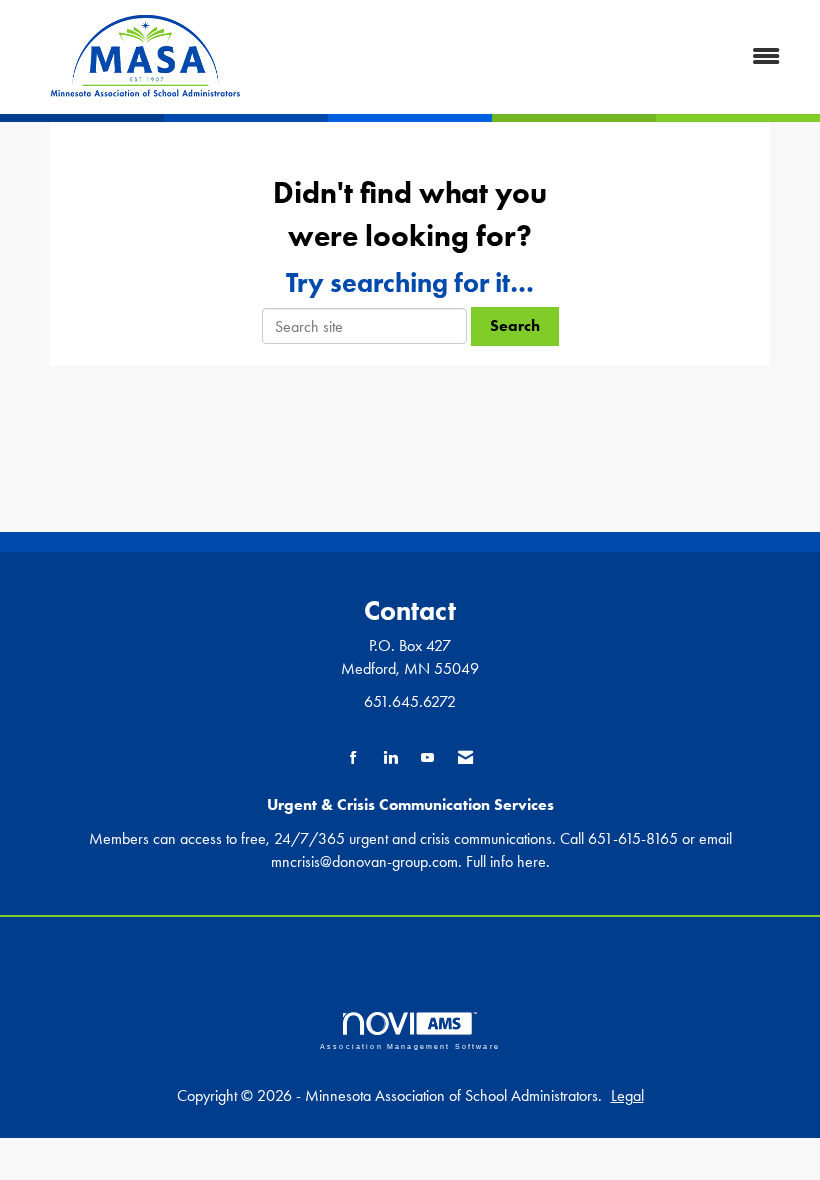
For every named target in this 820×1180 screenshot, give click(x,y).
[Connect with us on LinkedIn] (390, 758)
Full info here (506, 861)
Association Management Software (410, 1045)
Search (515, 325)
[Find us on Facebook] (353, 758)
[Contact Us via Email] (465, 758)
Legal (627, 1095)
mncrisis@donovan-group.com (364, 861)
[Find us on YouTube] (427, 758)
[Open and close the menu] (537, 57)
